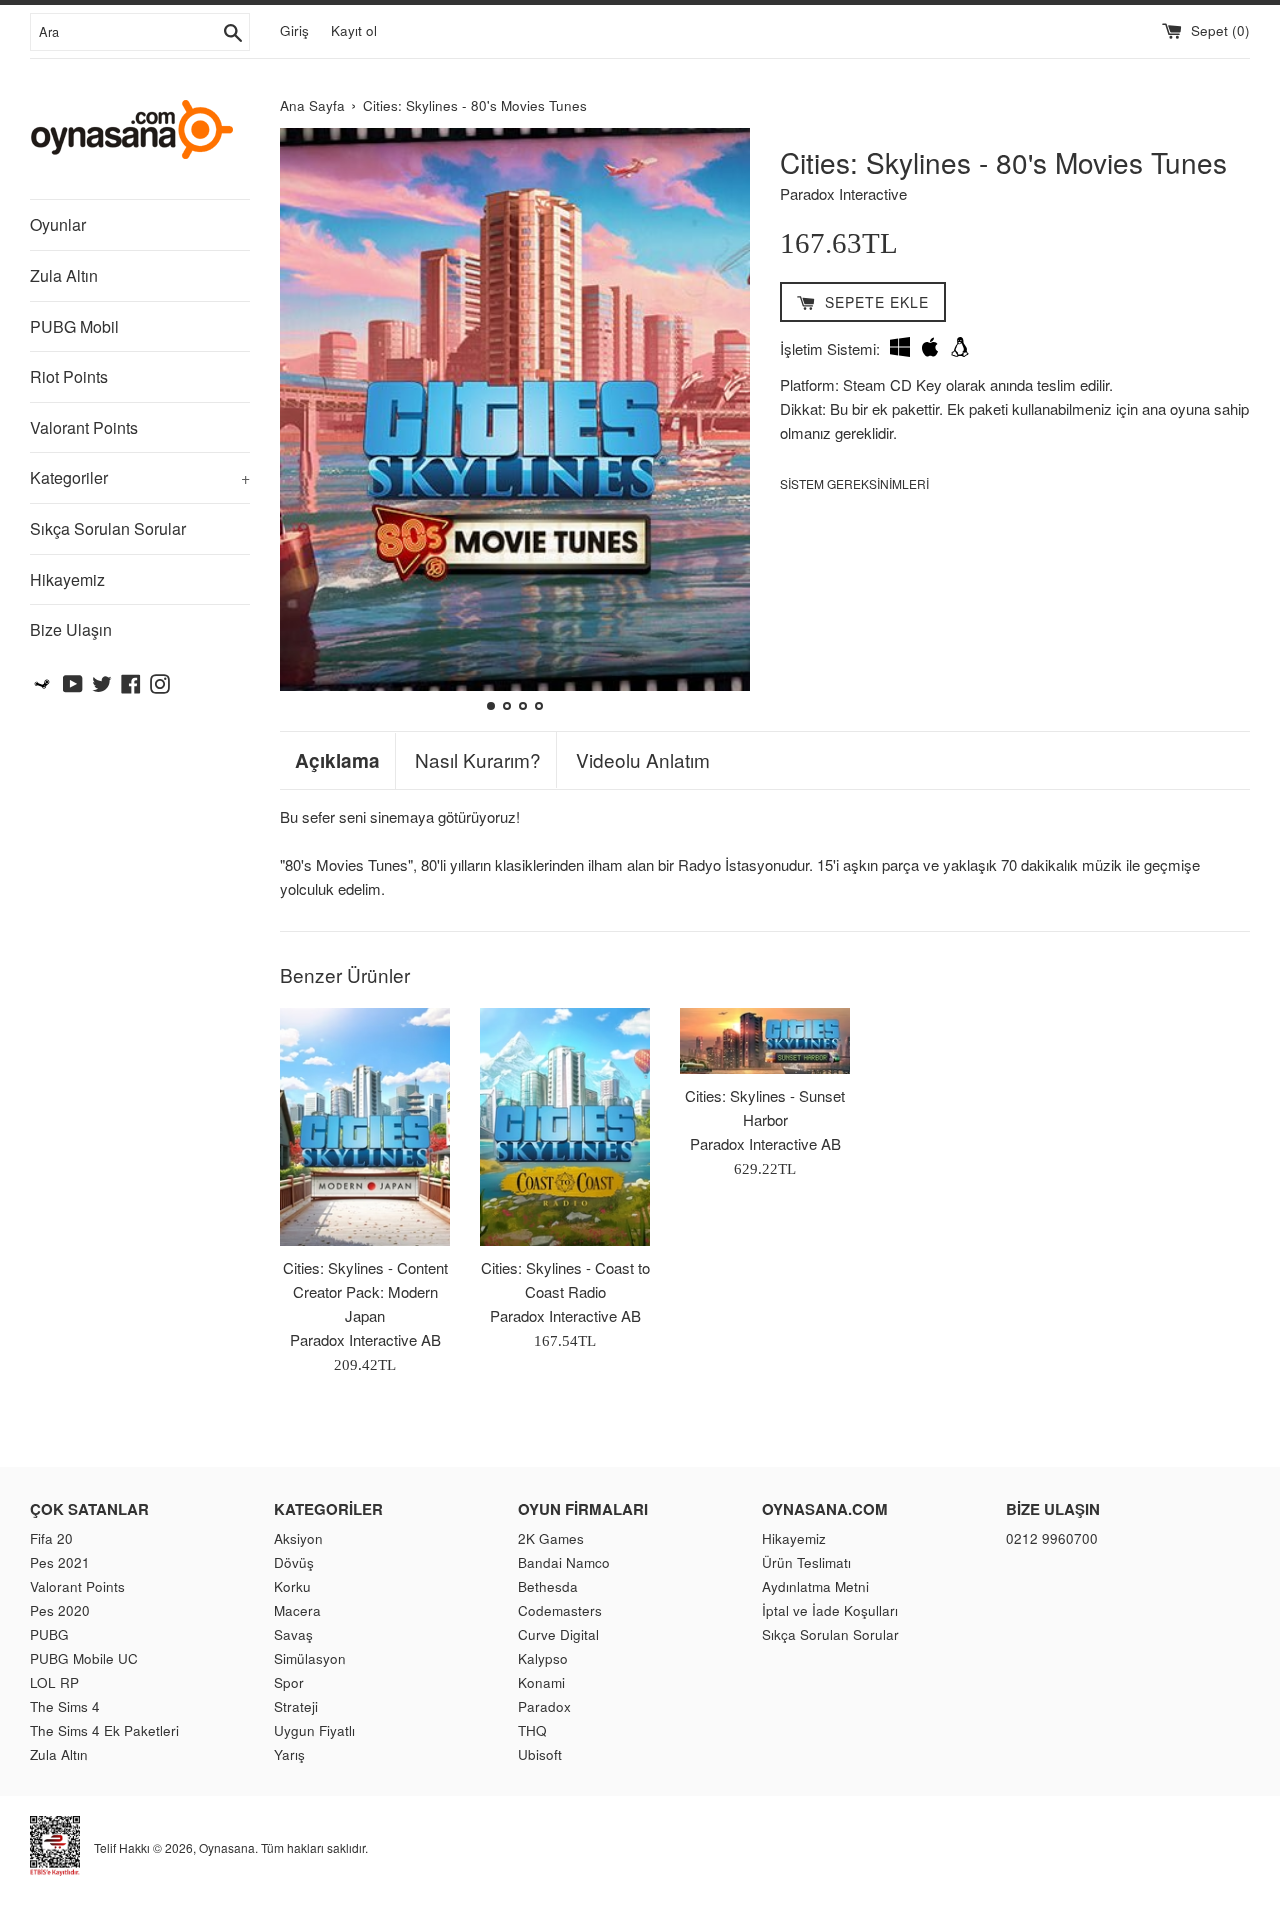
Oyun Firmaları (583, 1509)
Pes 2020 (60, 1610)
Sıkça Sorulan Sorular (108, 528)
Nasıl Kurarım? (478, 760)
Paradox (544, 1706)
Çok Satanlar (89, 1509)
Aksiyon (298, 1538)
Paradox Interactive (843, 193)
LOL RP (54, 1682)
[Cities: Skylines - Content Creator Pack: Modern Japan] (365, 1127)
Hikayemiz (67, 579)
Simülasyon (310, 1658)
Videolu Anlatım (643, 760)
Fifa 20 (51, 1538)
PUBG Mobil (74, 326)
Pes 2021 (60, 1562)
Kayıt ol (354, 30)
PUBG (49, 1634)
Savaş (293, 1634)
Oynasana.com (825, 1509)
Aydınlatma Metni (815, 1586)
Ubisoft (540, 1754)
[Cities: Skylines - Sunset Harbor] (765, 1041)
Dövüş (294, 1562)
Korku (292, 1586)
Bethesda (548, 1586)
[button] (303, 422)
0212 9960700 (1052, 1538)
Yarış (289, 1754)
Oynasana (227, 1847)
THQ (532, 1730)
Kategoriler (140, 477)
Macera (297, 1610)
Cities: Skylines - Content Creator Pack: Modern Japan (365, 1291)
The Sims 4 (65, 1706)
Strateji (296, 1706)
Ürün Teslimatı (806, 1562)
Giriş (294, 30)
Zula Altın (64, 275)
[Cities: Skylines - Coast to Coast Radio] (565, 1127)
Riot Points (69, 376)
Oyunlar (58, 224)
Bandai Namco (564, 1562)
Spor (289, 1682)
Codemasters (560, 1610)
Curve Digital (558, 1634)
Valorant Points (84, 427)
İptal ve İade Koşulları (830, 1610)
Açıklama (337, 761)
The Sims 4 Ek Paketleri (104, 1730)
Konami (541, 1682)
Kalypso (543, 1658)
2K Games (551, 1538)
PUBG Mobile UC (84, 1658)
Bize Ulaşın (71, 629)
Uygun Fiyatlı (314, 1730)
